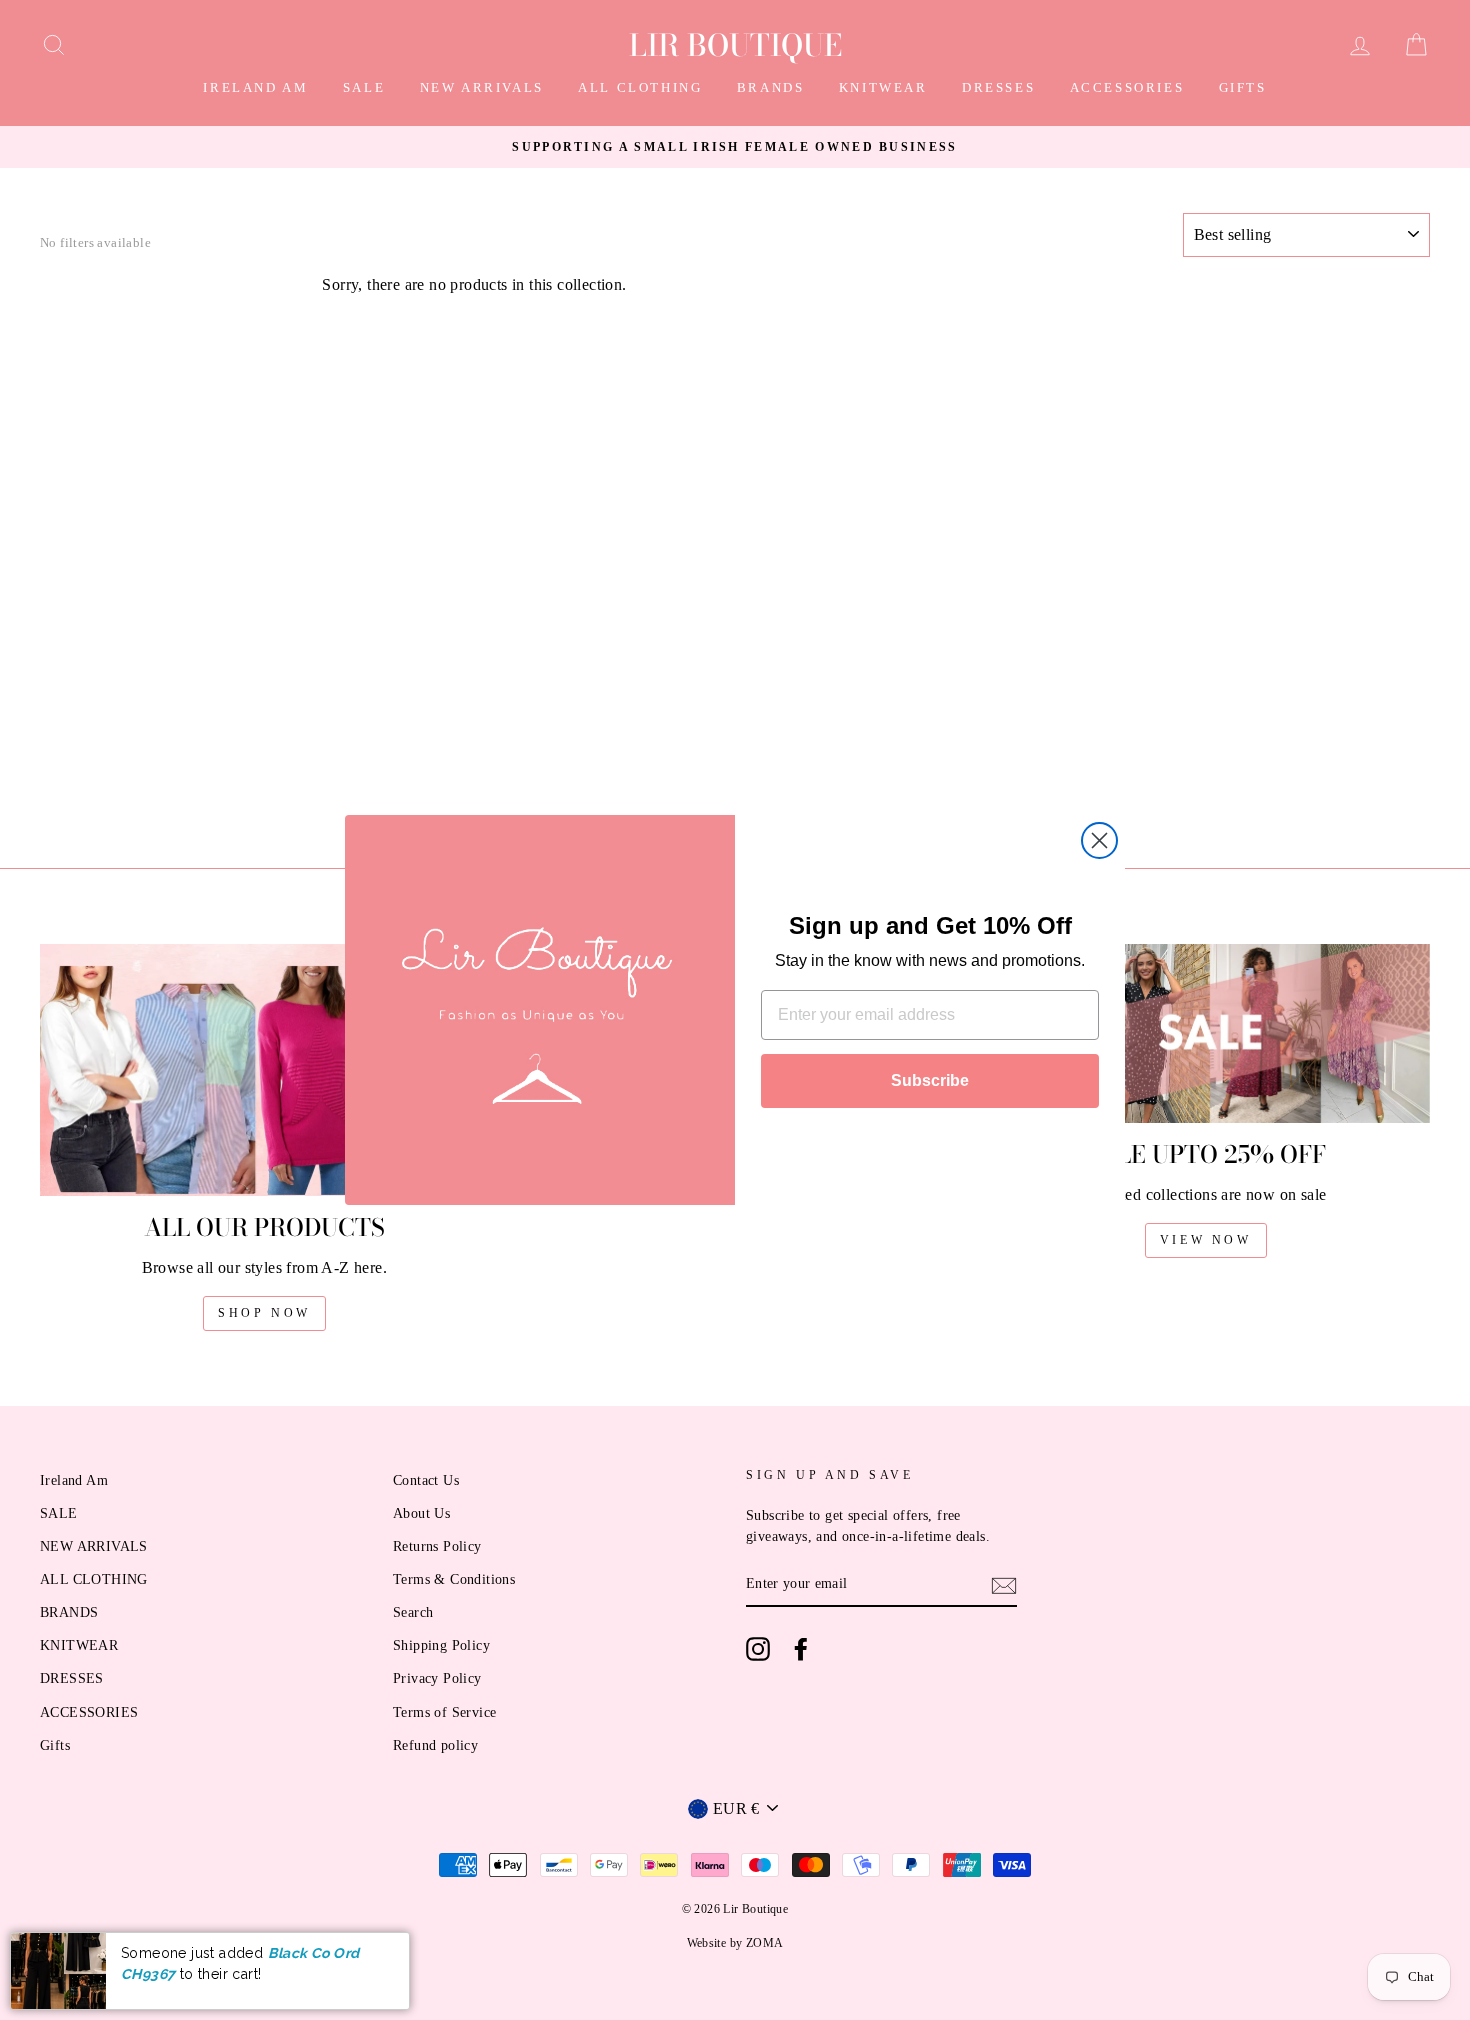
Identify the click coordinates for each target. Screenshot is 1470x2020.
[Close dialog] (1099, 840)
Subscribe (930, 1080)
